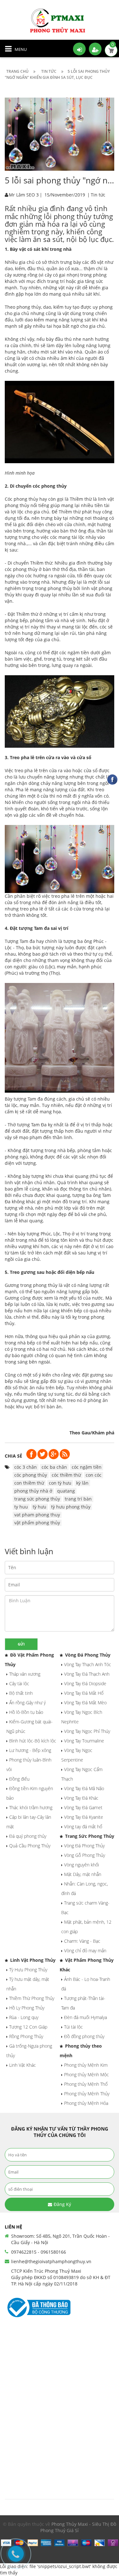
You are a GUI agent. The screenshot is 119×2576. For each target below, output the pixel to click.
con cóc (94, 1475)
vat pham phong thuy (37, 1515)
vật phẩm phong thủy (37, 1523)
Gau (86, 1433)
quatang (66, 1491)
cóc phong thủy (50, 486)
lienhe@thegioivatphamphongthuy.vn (51, 2261)
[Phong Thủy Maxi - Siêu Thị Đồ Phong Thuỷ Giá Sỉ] (60, 20)
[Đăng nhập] (79, 49)
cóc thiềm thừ (66, 1475)
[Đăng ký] (95, 49)
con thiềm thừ (29, 1483)
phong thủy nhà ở (33, 1491)
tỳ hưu (40, 1507)
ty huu (21, 1507)
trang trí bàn (78, 1499)
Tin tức (98, 195)
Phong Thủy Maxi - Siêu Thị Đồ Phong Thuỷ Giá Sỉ (78, 2527)
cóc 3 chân (26, 1467)
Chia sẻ (13, 1456)
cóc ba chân (54, 1467)
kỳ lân (82, 1483)
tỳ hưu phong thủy (71, 1507)
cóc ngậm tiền (87, 1467)
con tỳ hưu (60, 1483)
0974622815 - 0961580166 (39, 2252)
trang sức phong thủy (37, 1499)
